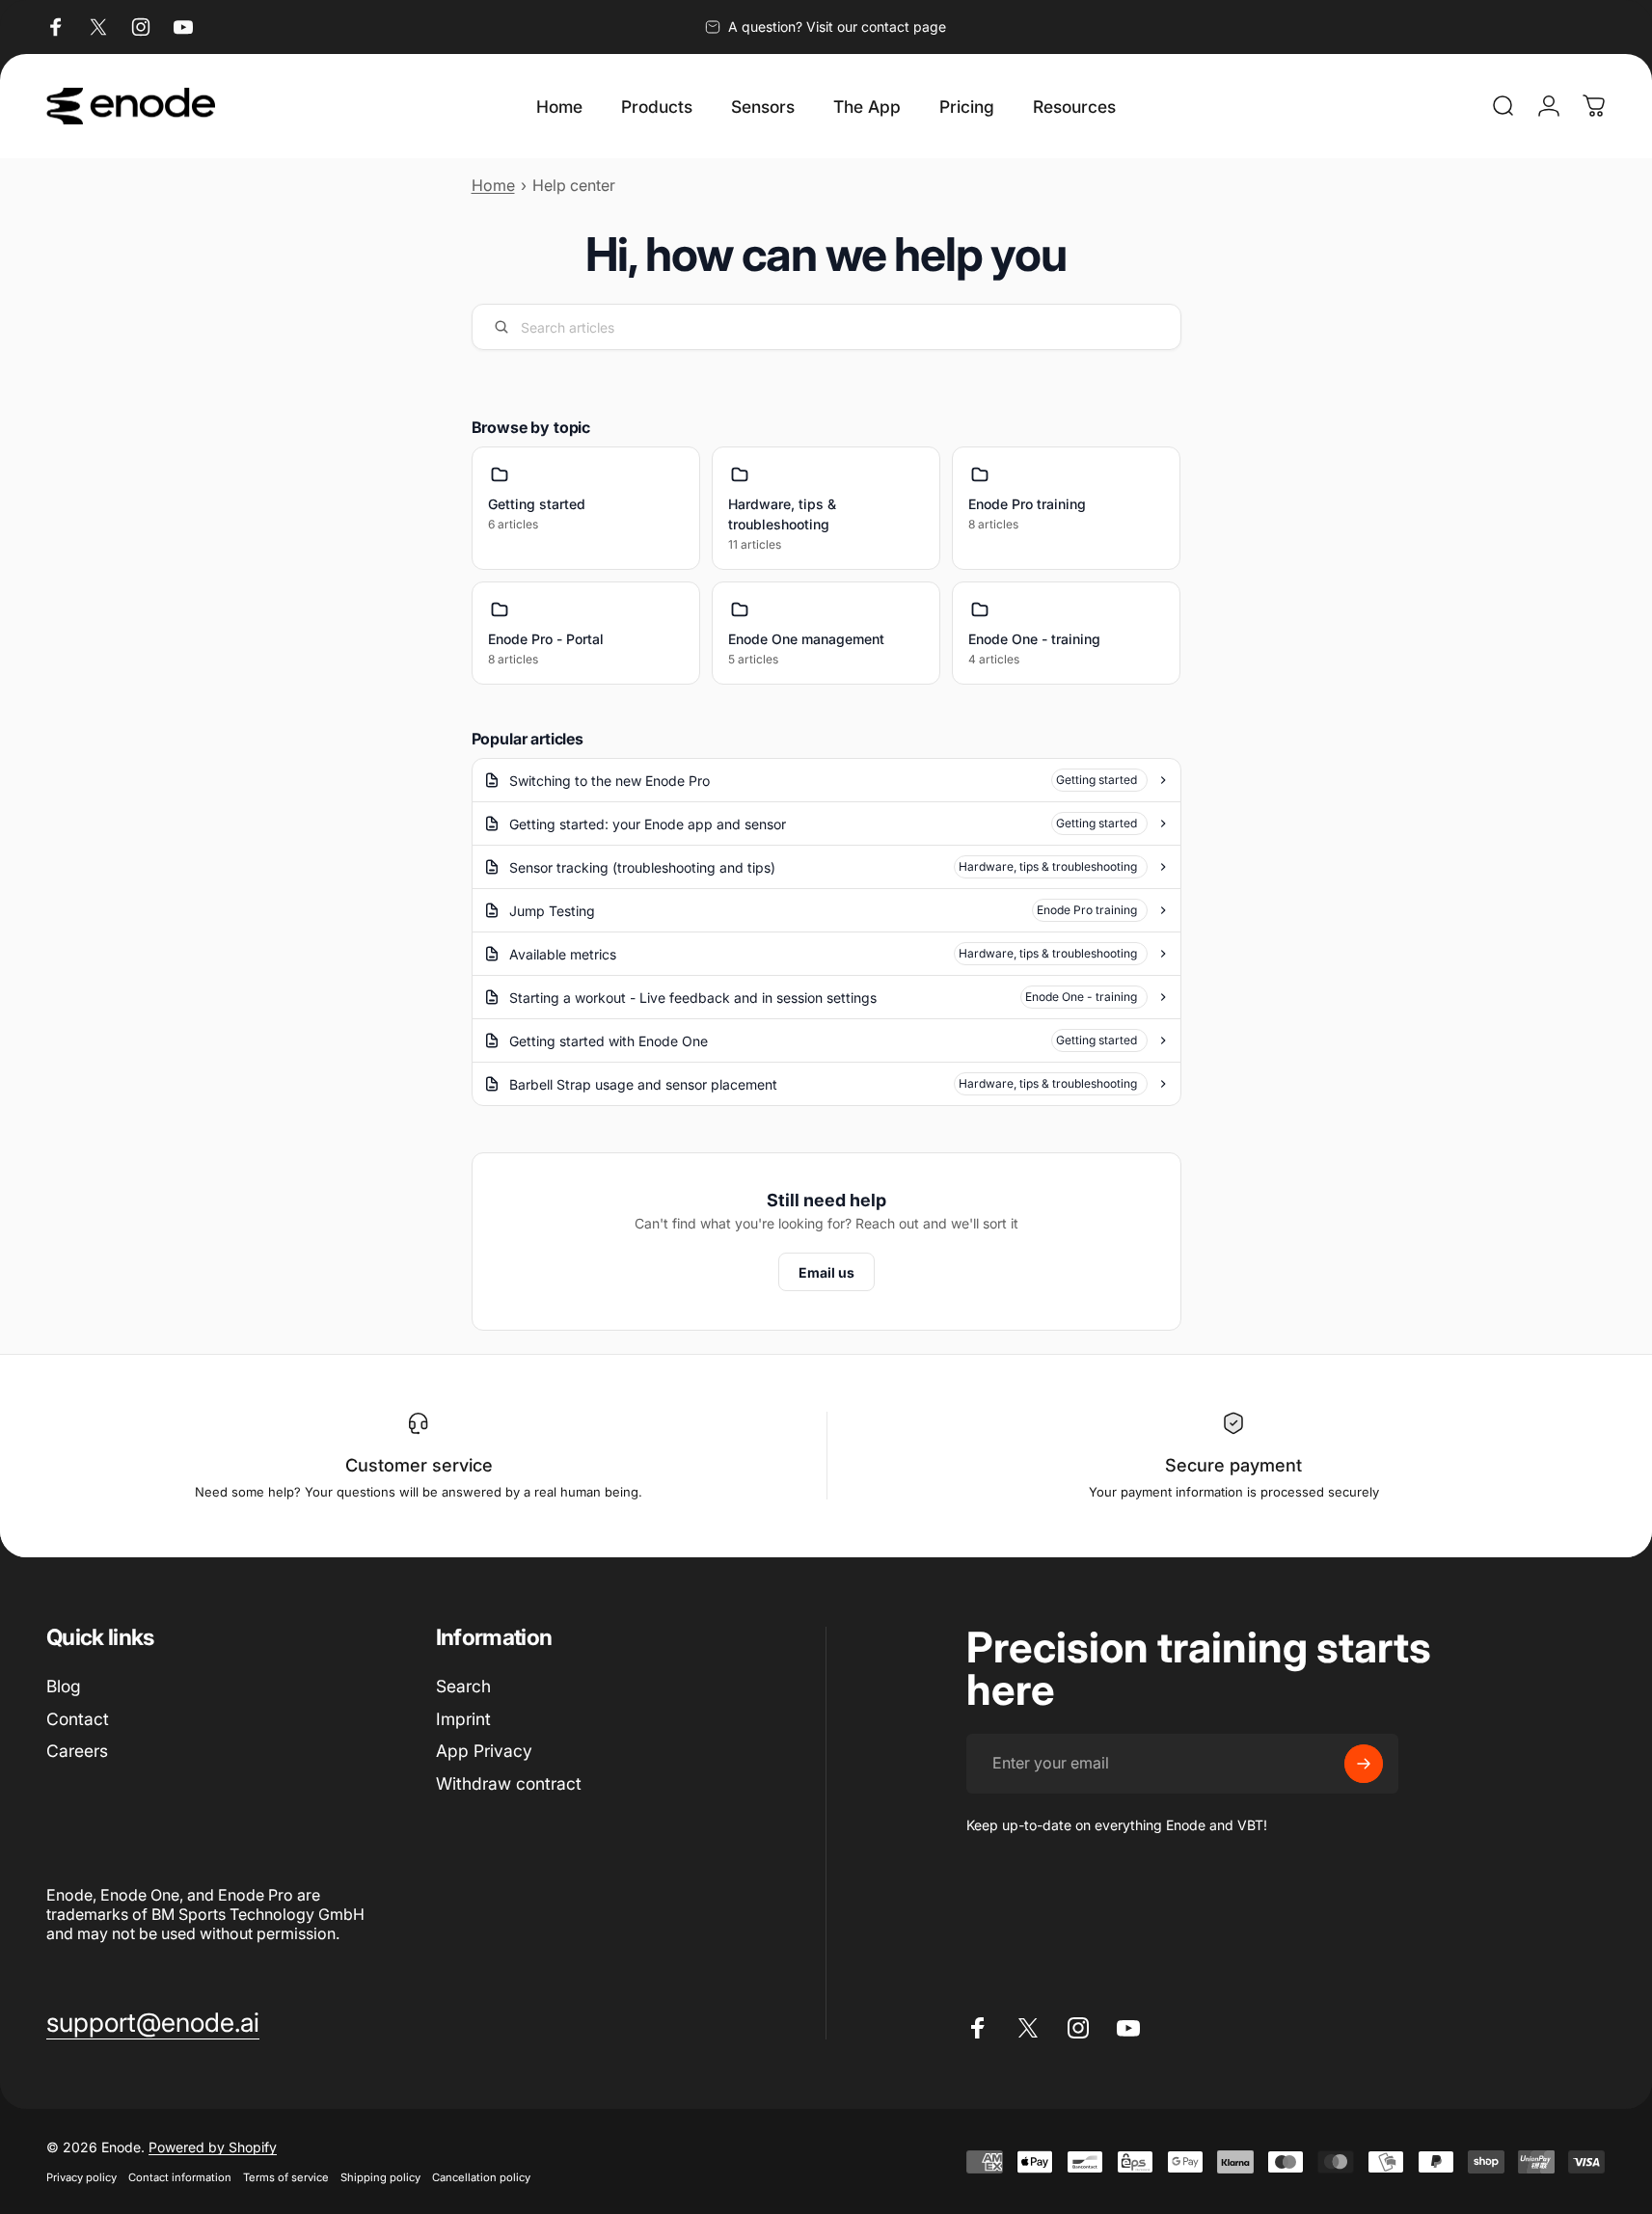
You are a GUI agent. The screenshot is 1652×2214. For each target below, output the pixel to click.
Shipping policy (380, 2177)
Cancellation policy (481, 2177)
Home (493, 185)
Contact (78, 1719)
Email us (826, 1272)
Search (463, 1686)
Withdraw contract (509, 1783)
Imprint (463, 1719)
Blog (64, 1686)
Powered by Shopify (213, 2147)
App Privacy (484, 1751)
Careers (77, 1751)
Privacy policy (81, 2177)
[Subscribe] (1364, 1764)
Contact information (180, 2177)
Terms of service (286, 2177)
